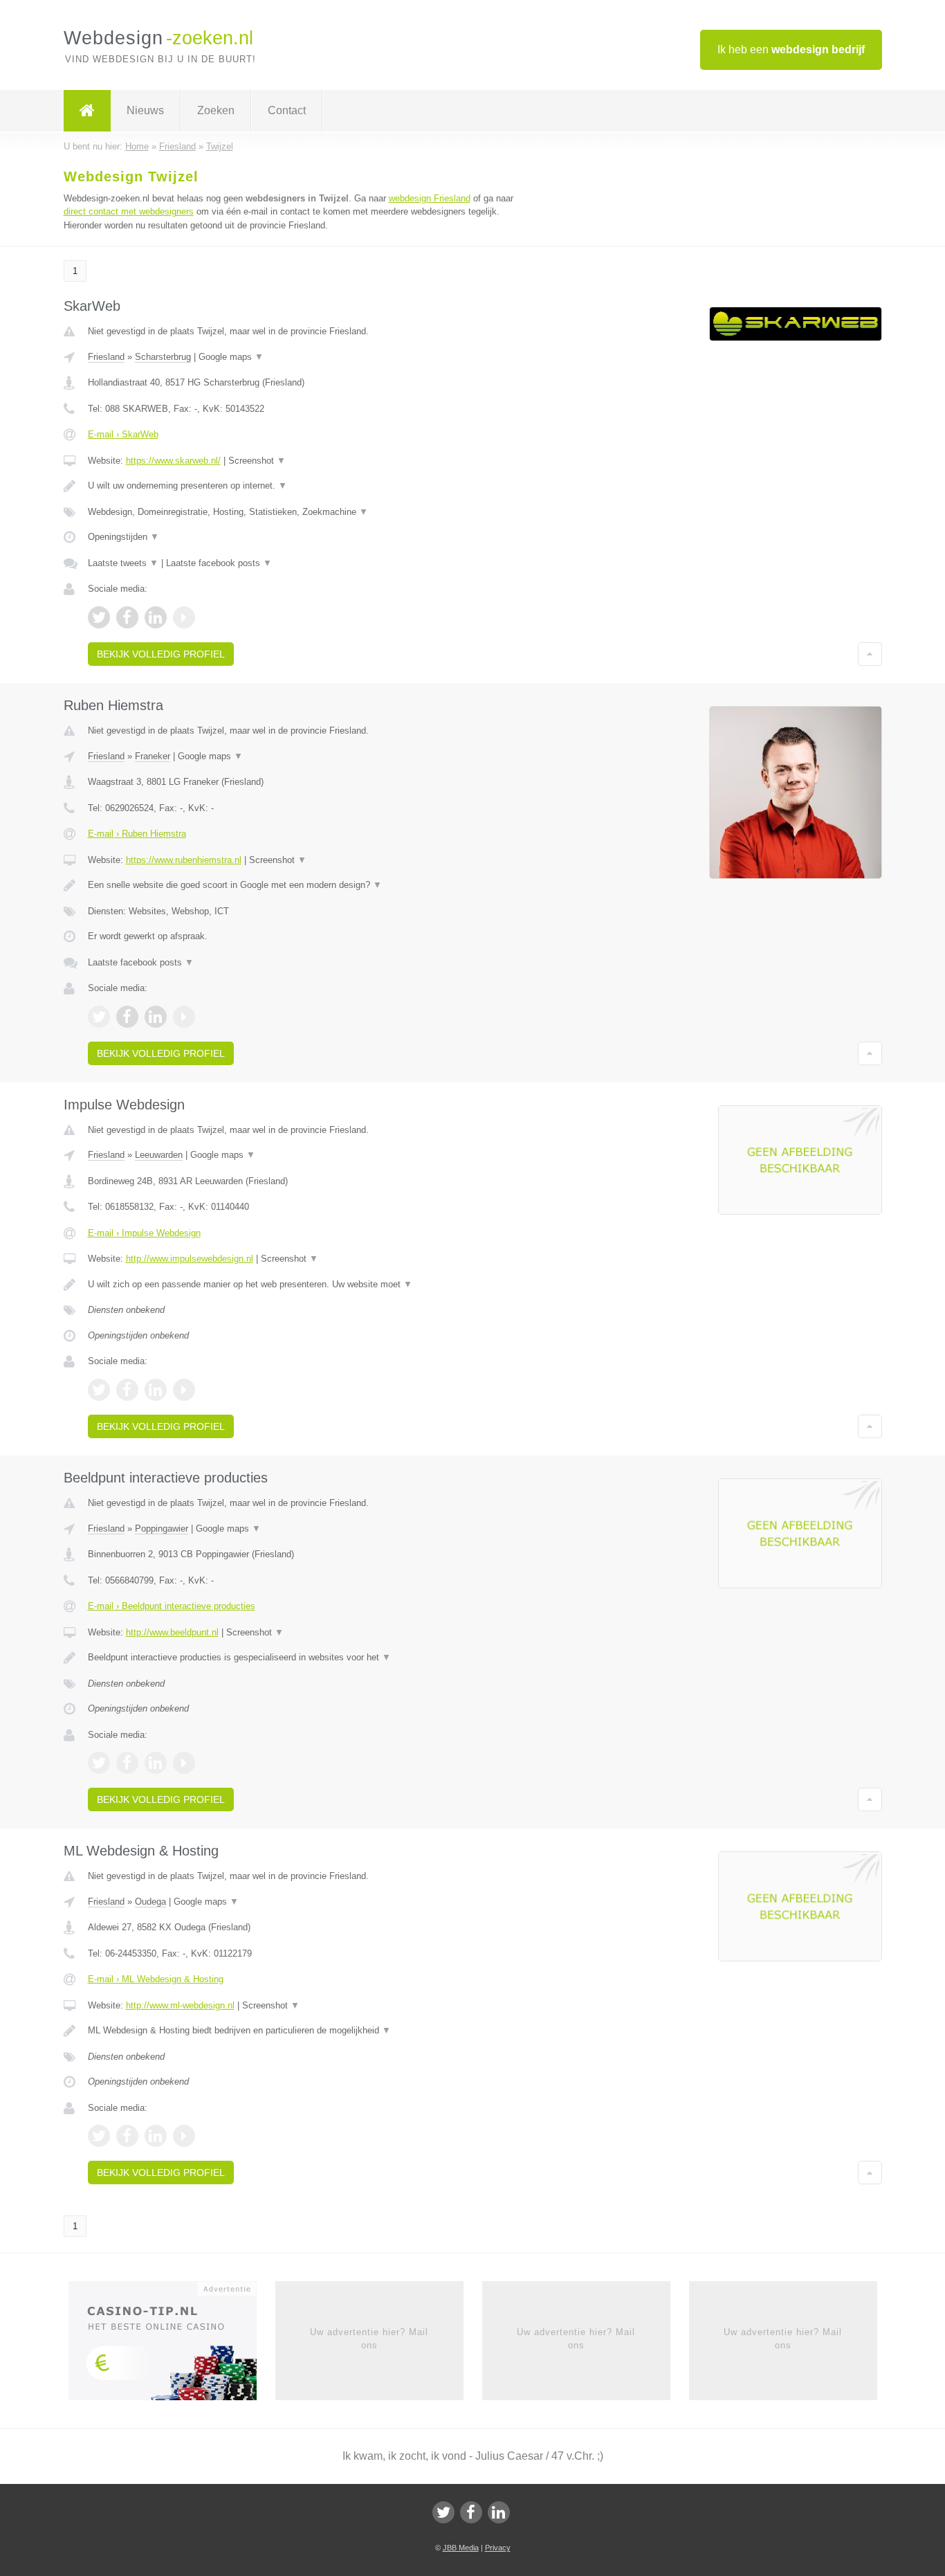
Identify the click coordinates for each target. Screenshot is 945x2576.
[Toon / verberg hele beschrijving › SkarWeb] (301, 486)
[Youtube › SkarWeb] (184, 617)
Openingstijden (123, 537)
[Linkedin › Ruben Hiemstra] (156, 1017)
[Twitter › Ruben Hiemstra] (99, 1017)
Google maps (231, 357)
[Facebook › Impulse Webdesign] (127, 1390)
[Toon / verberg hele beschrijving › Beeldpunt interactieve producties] (301, 1658)
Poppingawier (162, 1529)
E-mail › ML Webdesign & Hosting (156, 1979)
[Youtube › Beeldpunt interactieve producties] (184, 1763)
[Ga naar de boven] (870, 654)
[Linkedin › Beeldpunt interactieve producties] (156, 1763)
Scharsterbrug (163, 357)
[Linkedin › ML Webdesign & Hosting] (156, 2136)
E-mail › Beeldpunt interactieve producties (172, 1606)
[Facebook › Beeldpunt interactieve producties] (127, 1763)
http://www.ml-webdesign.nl (180, 2005)
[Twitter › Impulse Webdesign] (99, 1390)
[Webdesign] (87, 111)
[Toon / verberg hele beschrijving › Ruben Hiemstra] (301, 885)
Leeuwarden (159, 1155)
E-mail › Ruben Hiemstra (137, 834)
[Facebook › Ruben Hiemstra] (127, 1017)
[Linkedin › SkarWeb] (156, 617)
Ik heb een (791, 49)
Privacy (498, 2548)
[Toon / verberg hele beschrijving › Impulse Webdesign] (301, 1285)
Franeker (153, 756)
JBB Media (461, 2548)
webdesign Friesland (430, 198)
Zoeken (216, 110)
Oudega (150, 1902)
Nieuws (145, 110)
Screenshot (257, 461)
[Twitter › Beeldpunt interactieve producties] (99, 1763)
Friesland (106, 357)
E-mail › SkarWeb (123, 434)
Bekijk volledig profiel (161, 654)
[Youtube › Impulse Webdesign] (184, 1390)
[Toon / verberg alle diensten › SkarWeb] (301, 512)
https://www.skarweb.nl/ (173, 461)
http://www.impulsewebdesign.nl (190, 1259)
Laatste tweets (123, 563)
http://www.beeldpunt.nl (172, 1632)
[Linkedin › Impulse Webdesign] (156, 1390)
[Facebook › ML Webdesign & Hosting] (127, 2136)
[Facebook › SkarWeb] (127, 617)
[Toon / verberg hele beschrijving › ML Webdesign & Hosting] (301, 2031)
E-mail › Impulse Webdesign (144, 1233)
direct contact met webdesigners (129, 211)
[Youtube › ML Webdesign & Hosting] (184, 2136)
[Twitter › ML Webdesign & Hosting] (99, 2136)
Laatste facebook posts (219, 563)
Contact (287, 110)
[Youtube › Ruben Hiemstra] (184, 1017)
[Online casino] (172, 2346)
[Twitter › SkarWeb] (99, 617)
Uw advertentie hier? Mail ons (369, 2338)
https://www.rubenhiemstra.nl (184, 860)
